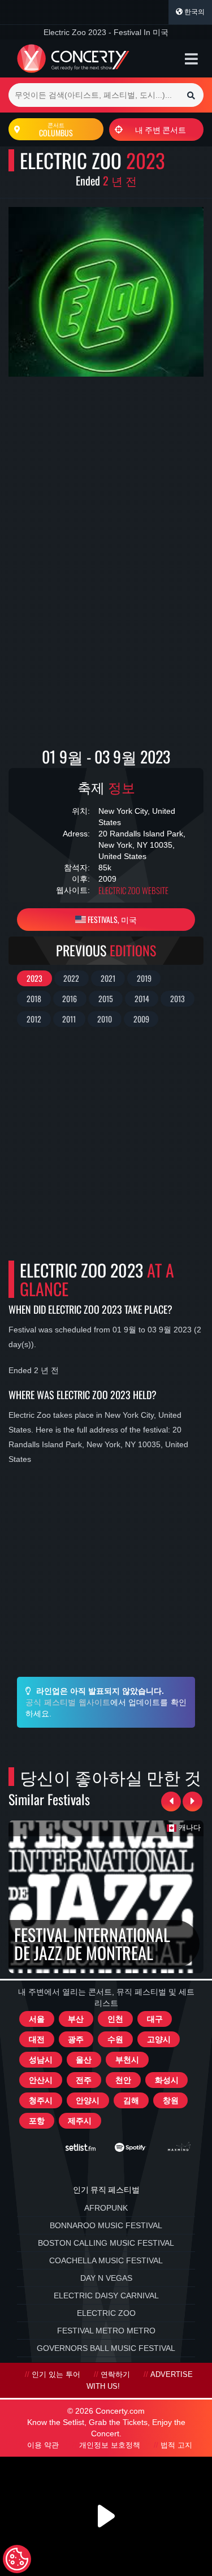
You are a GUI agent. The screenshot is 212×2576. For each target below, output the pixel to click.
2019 (144, 978)
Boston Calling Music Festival (106, 2243)
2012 (34, 1019)
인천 (115, 2019)
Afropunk (106, 2208)
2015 (106, 998)
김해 (131, 2100)
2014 (142, 998)
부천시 (127, 2060)
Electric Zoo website (133, 890)
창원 (171, 2100)
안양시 (88, 2100)
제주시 (80, 2121)
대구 (155, 2019)
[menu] (191, 59)
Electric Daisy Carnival (106, 2295)
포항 (37, 2121)
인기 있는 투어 (56, 2375)
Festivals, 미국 (111, 919)
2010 (105, 1019)
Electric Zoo (106, 2313)
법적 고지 (176, 2445)
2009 (141, 1019)
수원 (115, 2039)
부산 (76, 2019)
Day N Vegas (106, 2278)
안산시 (41, 2080)
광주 (76, 2039)
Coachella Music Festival (106, 2260)
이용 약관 (43, 2445)
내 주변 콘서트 (161, 129)
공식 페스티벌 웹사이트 (68, 1702)
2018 (34, 998)
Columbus (56, 130)
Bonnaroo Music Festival (106, 2225)
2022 (71, 978)
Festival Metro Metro (106, 2331)
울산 (84, 2060)
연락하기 (115, 2375)
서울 (37, 2019)
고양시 (159, 2039)
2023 (34, 978)
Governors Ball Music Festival (106, 2348)
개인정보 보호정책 (110, 2445)
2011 (69, 1019)
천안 (123, 2080)
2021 (108, 978)
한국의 (194, 12)
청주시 (41, 2100)
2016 (70, 998)
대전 (37, 2039)
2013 (178, 998)
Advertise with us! (140, 2381)
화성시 (167, 2080)
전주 (84, 2080)
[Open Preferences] (17, 2559)
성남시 (41, 2060)
